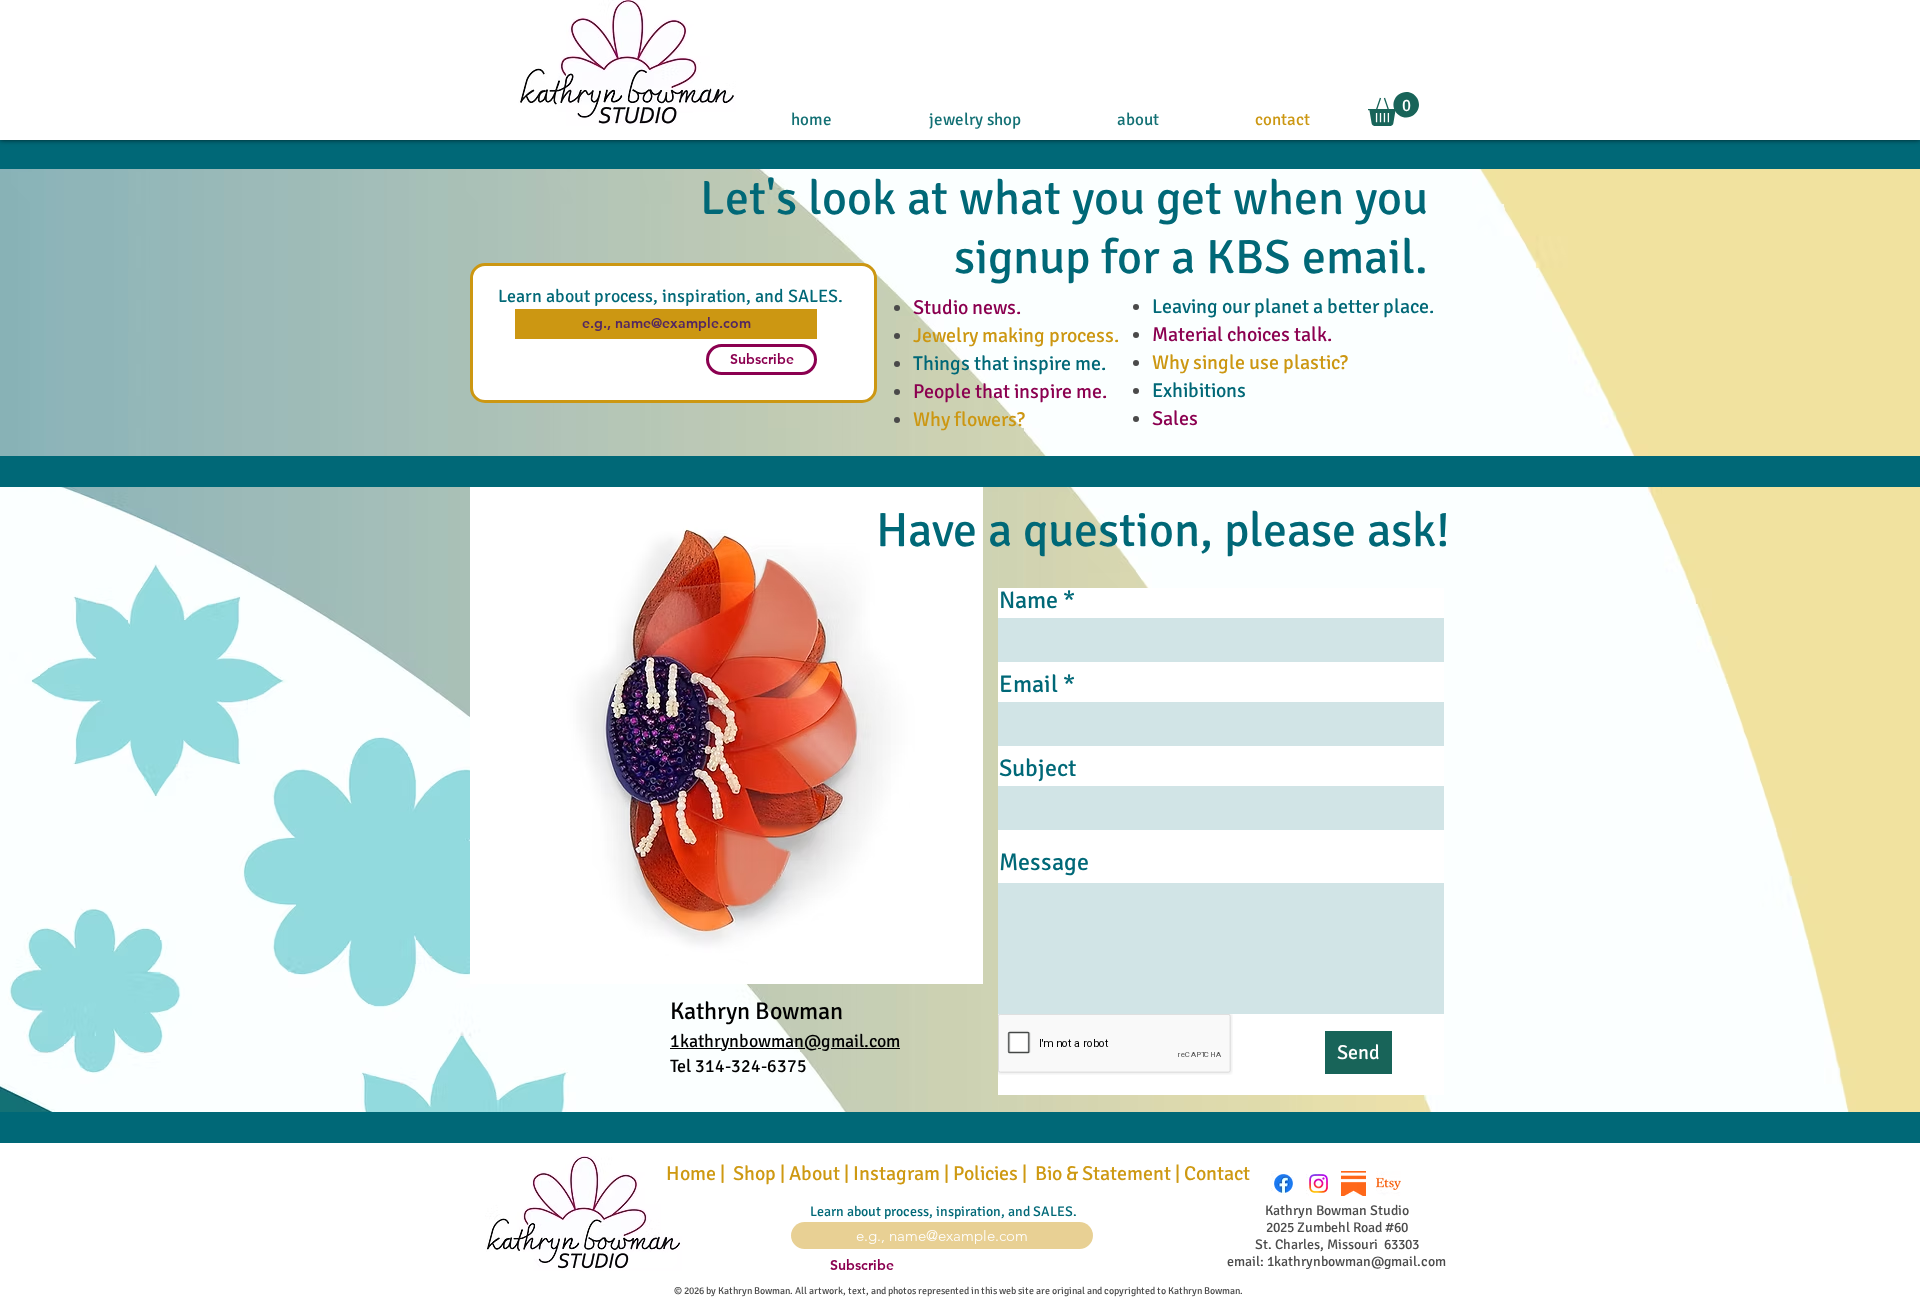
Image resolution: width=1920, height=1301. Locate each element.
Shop (754, 1173)
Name (1028, 600)
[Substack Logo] (1353, 1183)
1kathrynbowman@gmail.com (785, 1041)
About (814, 1173)
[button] (1393, 109)
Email (1028, 684)
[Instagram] (1318, 1183)
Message (1044, 862)
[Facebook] (1283, 1183)
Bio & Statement (1101, 1173)
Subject (1037, 768)
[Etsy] (1388, 1183)
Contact (1219, 1173)
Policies (985, 1173)
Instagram (896, 1173)
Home (691, 1173)
